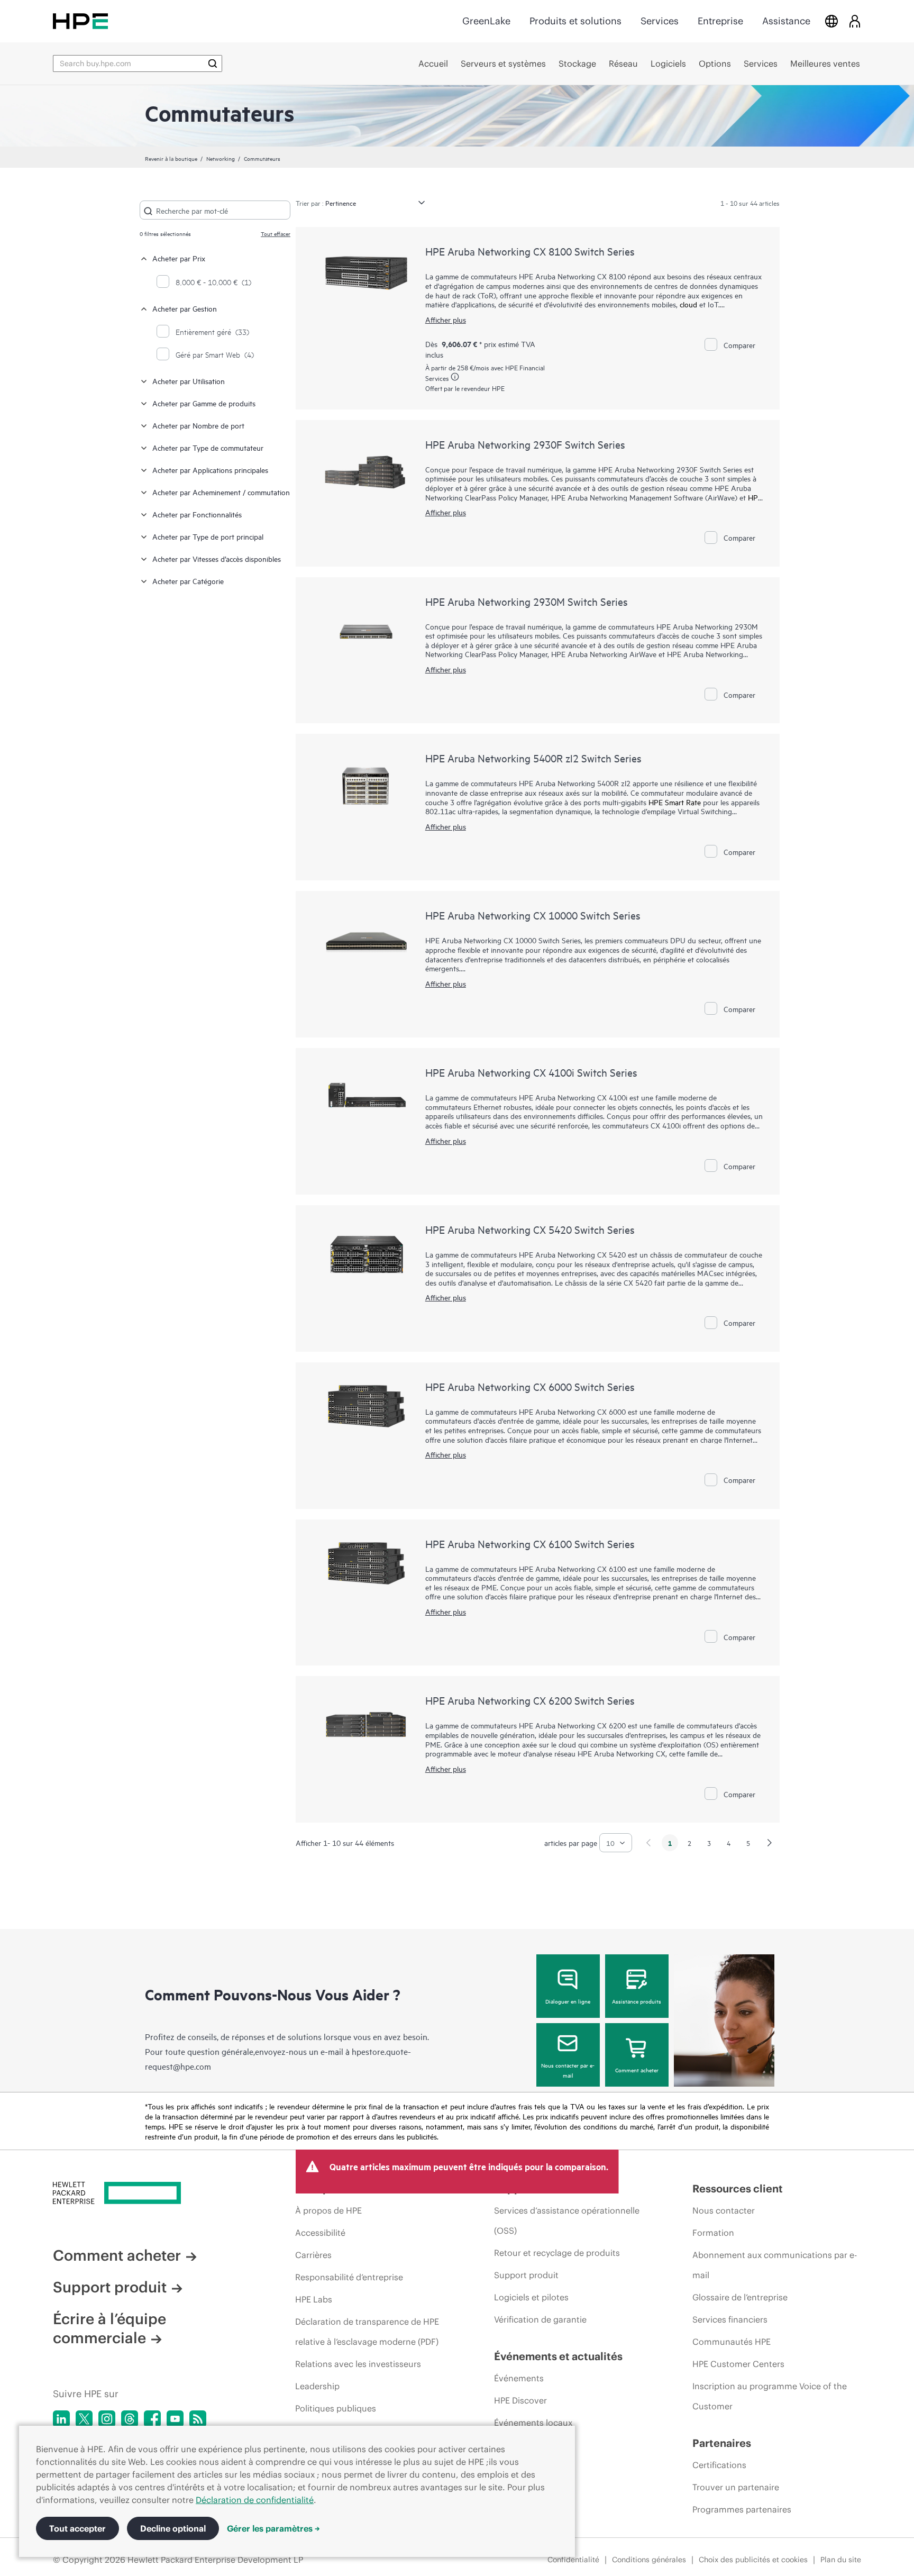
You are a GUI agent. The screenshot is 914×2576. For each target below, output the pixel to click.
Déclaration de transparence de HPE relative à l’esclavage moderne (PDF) (367, 2332)
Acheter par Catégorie (188, 581)
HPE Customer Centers (738, 2364)
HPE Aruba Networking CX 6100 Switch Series (530, 1544)
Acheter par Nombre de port (198, 425)
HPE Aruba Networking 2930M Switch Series (527, 601)
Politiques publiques (336, 2408)
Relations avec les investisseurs (358, 2364)
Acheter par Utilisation (189, 381)
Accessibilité (320, 2233)
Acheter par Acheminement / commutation (221, 492)
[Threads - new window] (130, 2419)
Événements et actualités (558, 2356)
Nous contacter (724, 2210)
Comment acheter (637, 2070)
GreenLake (486, 21)
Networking (221, 158)
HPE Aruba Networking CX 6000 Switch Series (530, 1386)
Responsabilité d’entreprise (349, 2277)
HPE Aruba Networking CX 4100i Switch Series (531, 1072)
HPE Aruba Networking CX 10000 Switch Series (533, 915)
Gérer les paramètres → (273, 2528)
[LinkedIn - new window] (61, 2419)
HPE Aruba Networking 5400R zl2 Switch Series (533, 758)
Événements (519, 2378)
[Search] (213, 63)
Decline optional (173, 2528)
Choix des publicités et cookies (753, 2560)
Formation (713, 2233)
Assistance (786, 21)
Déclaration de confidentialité (255, 2500)
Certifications (719, 2465)
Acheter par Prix (179, 258)
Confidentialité (573, 2560)
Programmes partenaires (742, 2509)
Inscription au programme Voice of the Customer (770, 2396)
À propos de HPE (328, 2210)
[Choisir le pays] (831, 21)
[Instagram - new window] (107, 2419)
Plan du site (841, 2560)
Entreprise (720, 21)
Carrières (313, 2255)
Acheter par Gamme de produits (204, 403)
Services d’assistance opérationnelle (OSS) (567, 2220)
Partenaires (722, 2443)
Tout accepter (77, 2528)
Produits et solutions (575, 21)
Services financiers (730, 2319)
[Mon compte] (855, 21)
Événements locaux (533, 2423)
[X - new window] (84, 2419)
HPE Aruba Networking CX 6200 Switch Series (530, 1700)
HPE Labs (314, 2299)
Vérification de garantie (540, 2319)
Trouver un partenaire (736, 2487)
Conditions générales (649, 2560)
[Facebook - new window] (152, 2419)
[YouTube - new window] (175, 2419)
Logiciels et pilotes (531, 2297)
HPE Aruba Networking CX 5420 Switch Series (530, 1229)
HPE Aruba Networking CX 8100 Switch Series (530, 251)
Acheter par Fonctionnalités (197, 514)
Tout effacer (276, 233)
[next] (770, 1843)
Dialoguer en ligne (568, 2001)
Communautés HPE (732, 2342)
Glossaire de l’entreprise (740, 2297)
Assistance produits (637, 2001)
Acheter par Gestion (185, 308)
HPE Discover (520, 2400)
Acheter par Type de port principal (208, 536)
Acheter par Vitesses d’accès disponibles (217, 558)
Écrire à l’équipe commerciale (109, 2328)
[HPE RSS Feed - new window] (198, 2419)
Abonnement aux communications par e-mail (775, 2265)
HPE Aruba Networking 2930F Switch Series (525, 444)
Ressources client (738, 2188)
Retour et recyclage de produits (557, 2253)
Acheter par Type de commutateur (208, 447)
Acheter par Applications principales (210, 470)
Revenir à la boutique (171, 158)
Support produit (110, 2287)
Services (660, 21)
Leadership (317, 2386)
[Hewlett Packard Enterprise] (80, 21)
